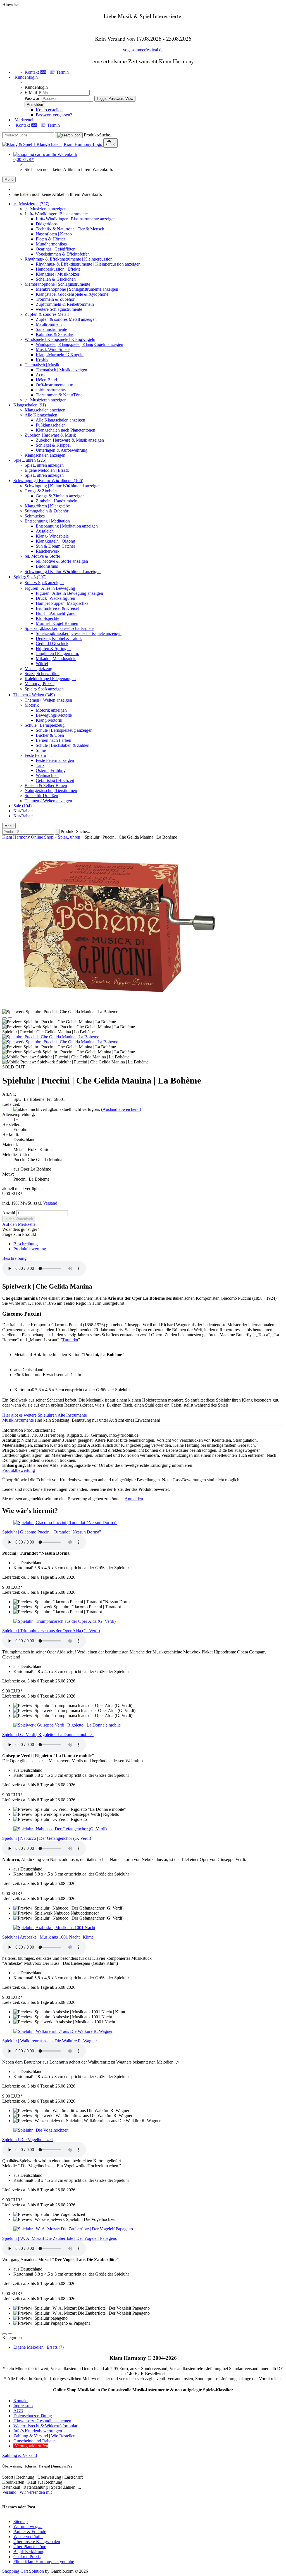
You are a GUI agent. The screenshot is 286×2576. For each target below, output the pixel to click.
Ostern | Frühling (51, 770)
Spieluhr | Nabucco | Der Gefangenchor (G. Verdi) (47, 1838)
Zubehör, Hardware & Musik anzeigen (70, 440)
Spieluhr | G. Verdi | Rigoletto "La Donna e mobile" (48, 1734)
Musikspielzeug (38, 669)
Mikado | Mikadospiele (56, 659)
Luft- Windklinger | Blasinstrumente (56, 214)
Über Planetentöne (30, 2547)
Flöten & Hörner (50, 239)
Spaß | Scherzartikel (42, 674)
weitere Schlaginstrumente (59, 309)
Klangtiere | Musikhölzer (58, 274)
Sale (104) (22, 806)
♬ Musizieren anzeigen (46, 209)
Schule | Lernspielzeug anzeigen (64, 730)
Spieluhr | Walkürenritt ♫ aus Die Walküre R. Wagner (50, 2041)
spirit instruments (51, 390)
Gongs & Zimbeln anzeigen (60, 496)
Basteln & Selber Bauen (46, 785)
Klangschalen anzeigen (45, 410)
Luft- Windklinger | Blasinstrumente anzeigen (76, 219)
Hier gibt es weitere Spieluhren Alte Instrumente (45, 1415)
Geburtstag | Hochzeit (55, 780)
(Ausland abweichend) (121, 1109)
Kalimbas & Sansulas (55, 334)
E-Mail (31, 92)
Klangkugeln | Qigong (55, 541)
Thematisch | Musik (42, 365)
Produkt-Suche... (99, 135)
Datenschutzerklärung (33, 2416)
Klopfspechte (47, 618)
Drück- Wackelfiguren (55, 598)
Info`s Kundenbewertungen (38, 2431)
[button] (4, 1018)
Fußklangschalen (51, 425)
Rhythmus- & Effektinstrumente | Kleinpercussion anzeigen (88, 264)
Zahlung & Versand (31, 2436)
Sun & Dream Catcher (55, 546)
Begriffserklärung (29, 2552)
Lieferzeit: (11, 1104)
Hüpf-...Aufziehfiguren (56, 613)
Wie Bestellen (63, 2436)
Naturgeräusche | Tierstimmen (51, 790)
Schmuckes (35, 516)
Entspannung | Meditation (47, 521)
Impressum (23, 2406)
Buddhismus (47, 566)
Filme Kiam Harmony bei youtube (44, 2562)
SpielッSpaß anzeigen (44, 583)
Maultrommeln (49, 324)
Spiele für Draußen (41, 795)
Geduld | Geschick (52, 643)
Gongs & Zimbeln (41, 491)
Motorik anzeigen (51, 710)
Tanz (40, 765)
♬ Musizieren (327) (31, 204)
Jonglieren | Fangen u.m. (57, 653)
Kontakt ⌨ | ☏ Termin (47, 72)
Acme (41, 375)
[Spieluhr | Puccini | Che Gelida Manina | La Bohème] (51, 1037)
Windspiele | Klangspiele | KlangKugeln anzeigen (79, 344)
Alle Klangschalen (41, 415)
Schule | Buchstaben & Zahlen (63, 745)
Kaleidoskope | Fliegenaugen (50, 679)
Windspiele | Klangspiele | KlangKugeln (60, 339)
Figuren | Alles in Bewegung (50, 588)
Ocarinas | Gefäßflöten (56, 249)
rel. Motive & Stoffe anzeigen (62, 561)
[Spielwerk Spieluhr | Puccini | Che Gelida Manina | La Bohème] (60, 1042)
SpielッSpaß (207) (30, 577)
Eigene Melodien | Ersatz (47, 470)
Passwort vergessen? (54, 115)
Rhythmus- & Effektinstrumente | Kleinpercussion (69, 259)
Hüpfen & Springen (53, 648)
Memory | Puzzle (40, 684)
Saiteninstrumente (51, 329)
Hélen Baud (46, 380)
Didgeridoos (47, 224)
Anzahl (9, 1213)
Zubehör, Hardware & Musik (50, 435)
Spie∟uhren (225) (30, 460)
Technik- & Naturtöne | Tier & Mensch (70, 229)
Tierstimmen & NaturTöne (59, 395)
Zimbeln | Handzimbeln (57, 501)
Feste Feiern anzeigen (55, 760)
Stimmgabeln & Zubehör (47, 511)
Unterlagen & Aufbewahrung (62, 450)
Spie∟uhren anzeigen (44, 465)
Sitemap (21, 2521)
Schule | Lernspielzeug (45, 725)
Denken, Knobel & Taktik (59, 638)
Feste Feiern (35, 755)
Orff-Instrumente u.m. (55, 385)
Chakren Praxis (27, 2557)
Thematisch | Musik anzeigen (61, 370)
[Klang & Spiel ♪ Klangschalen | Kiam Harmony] (53, 144)
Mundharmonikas (51, 244)
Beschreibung (26, 1244)
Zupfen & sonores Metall (47, 314)
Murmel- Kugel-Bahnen (57, 623)
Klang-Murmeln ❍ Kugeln (60, 355)
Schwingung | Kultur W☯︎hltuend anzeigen (63, 486)
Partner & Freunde (30, 2532)
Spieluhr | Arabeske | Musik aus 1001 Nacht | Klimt (47, 1937)
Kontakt (21, 2401)
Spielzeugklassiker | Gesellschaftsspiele (59, 628)
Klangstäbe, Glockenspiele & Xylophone (72, 294)
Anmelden (134, 1499)
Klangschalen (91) (30, 405)
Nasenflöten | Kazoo (54, 234)
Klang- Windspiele (52, 536)
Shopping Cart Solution (23, 2571)
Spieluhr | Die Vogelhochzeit (28, 2140)
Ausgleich (45, 531)
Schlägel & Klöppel (53, 445)
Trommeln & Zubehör (55, 299)
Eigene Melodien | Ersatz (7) (39, 2347)
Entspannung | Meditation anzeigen (67, 526)
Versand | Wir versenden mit (27, 2492)
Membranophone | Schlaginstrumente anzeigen (77, 289)
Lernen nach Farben (53, 740)
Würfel (42, 664)
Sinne (41, 750)
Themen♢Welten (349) (34, 695)
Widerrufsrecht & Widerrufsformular (45, 2426)
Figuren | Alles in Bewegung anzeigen (69, 593)
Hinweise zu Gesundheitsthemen (42, 2421)
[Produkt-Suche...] (69, 135)
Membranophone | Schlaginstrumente (57, 284)
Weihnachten (47, 775)
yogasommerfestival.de (143, 50)
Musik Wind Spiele (53, 349)
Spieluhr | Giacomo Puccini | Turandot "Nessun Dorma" (52, 1532)
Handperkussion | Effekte (58, 269)
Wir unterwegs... (28, 2526)
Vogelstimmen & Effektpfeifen (63, 254)
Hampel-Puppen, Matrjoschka (62, 603)
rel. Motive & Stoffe (42, 556)
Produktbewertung (30, 1249)
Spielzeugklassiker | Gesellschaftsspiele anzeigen (79, 633)
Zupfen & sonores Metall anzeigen (66, 319)
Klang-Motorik (49, 720)
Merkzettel (23, 120)
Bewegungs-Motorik (54, 715)
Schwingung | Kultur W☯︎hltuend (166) (48, 481)
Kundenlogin (26, 77)
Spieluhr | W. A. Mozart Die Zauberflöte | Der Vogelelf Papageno (60, 2238)
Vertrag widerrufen (31, 2446)
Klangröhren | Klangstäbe (47, 506)
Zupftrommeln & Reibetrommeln (65, 304)
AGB (18, 2411)
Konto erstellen (49, 110)
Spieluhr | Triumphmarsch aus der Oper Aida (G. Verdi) (51, 1631)
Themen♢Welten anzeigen (48, 700)
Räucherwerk (48, 551)
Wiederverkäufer (28, 2537)
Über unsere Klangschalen (37, 2542)
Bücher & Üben (50, 735)
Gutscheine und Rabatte (34, 2441)
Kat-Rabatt (23, 811)
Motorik (32, 705)
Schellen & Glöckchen (56, 279)
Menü (9, 180)
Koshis (42, 360)
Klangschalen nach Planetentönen (65, 430)
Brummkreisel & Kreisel (57, 608)
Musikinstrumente (18, 1420)
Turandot (70, 1340)
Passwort (33, 98)
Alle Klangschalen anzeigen (60, 420)
